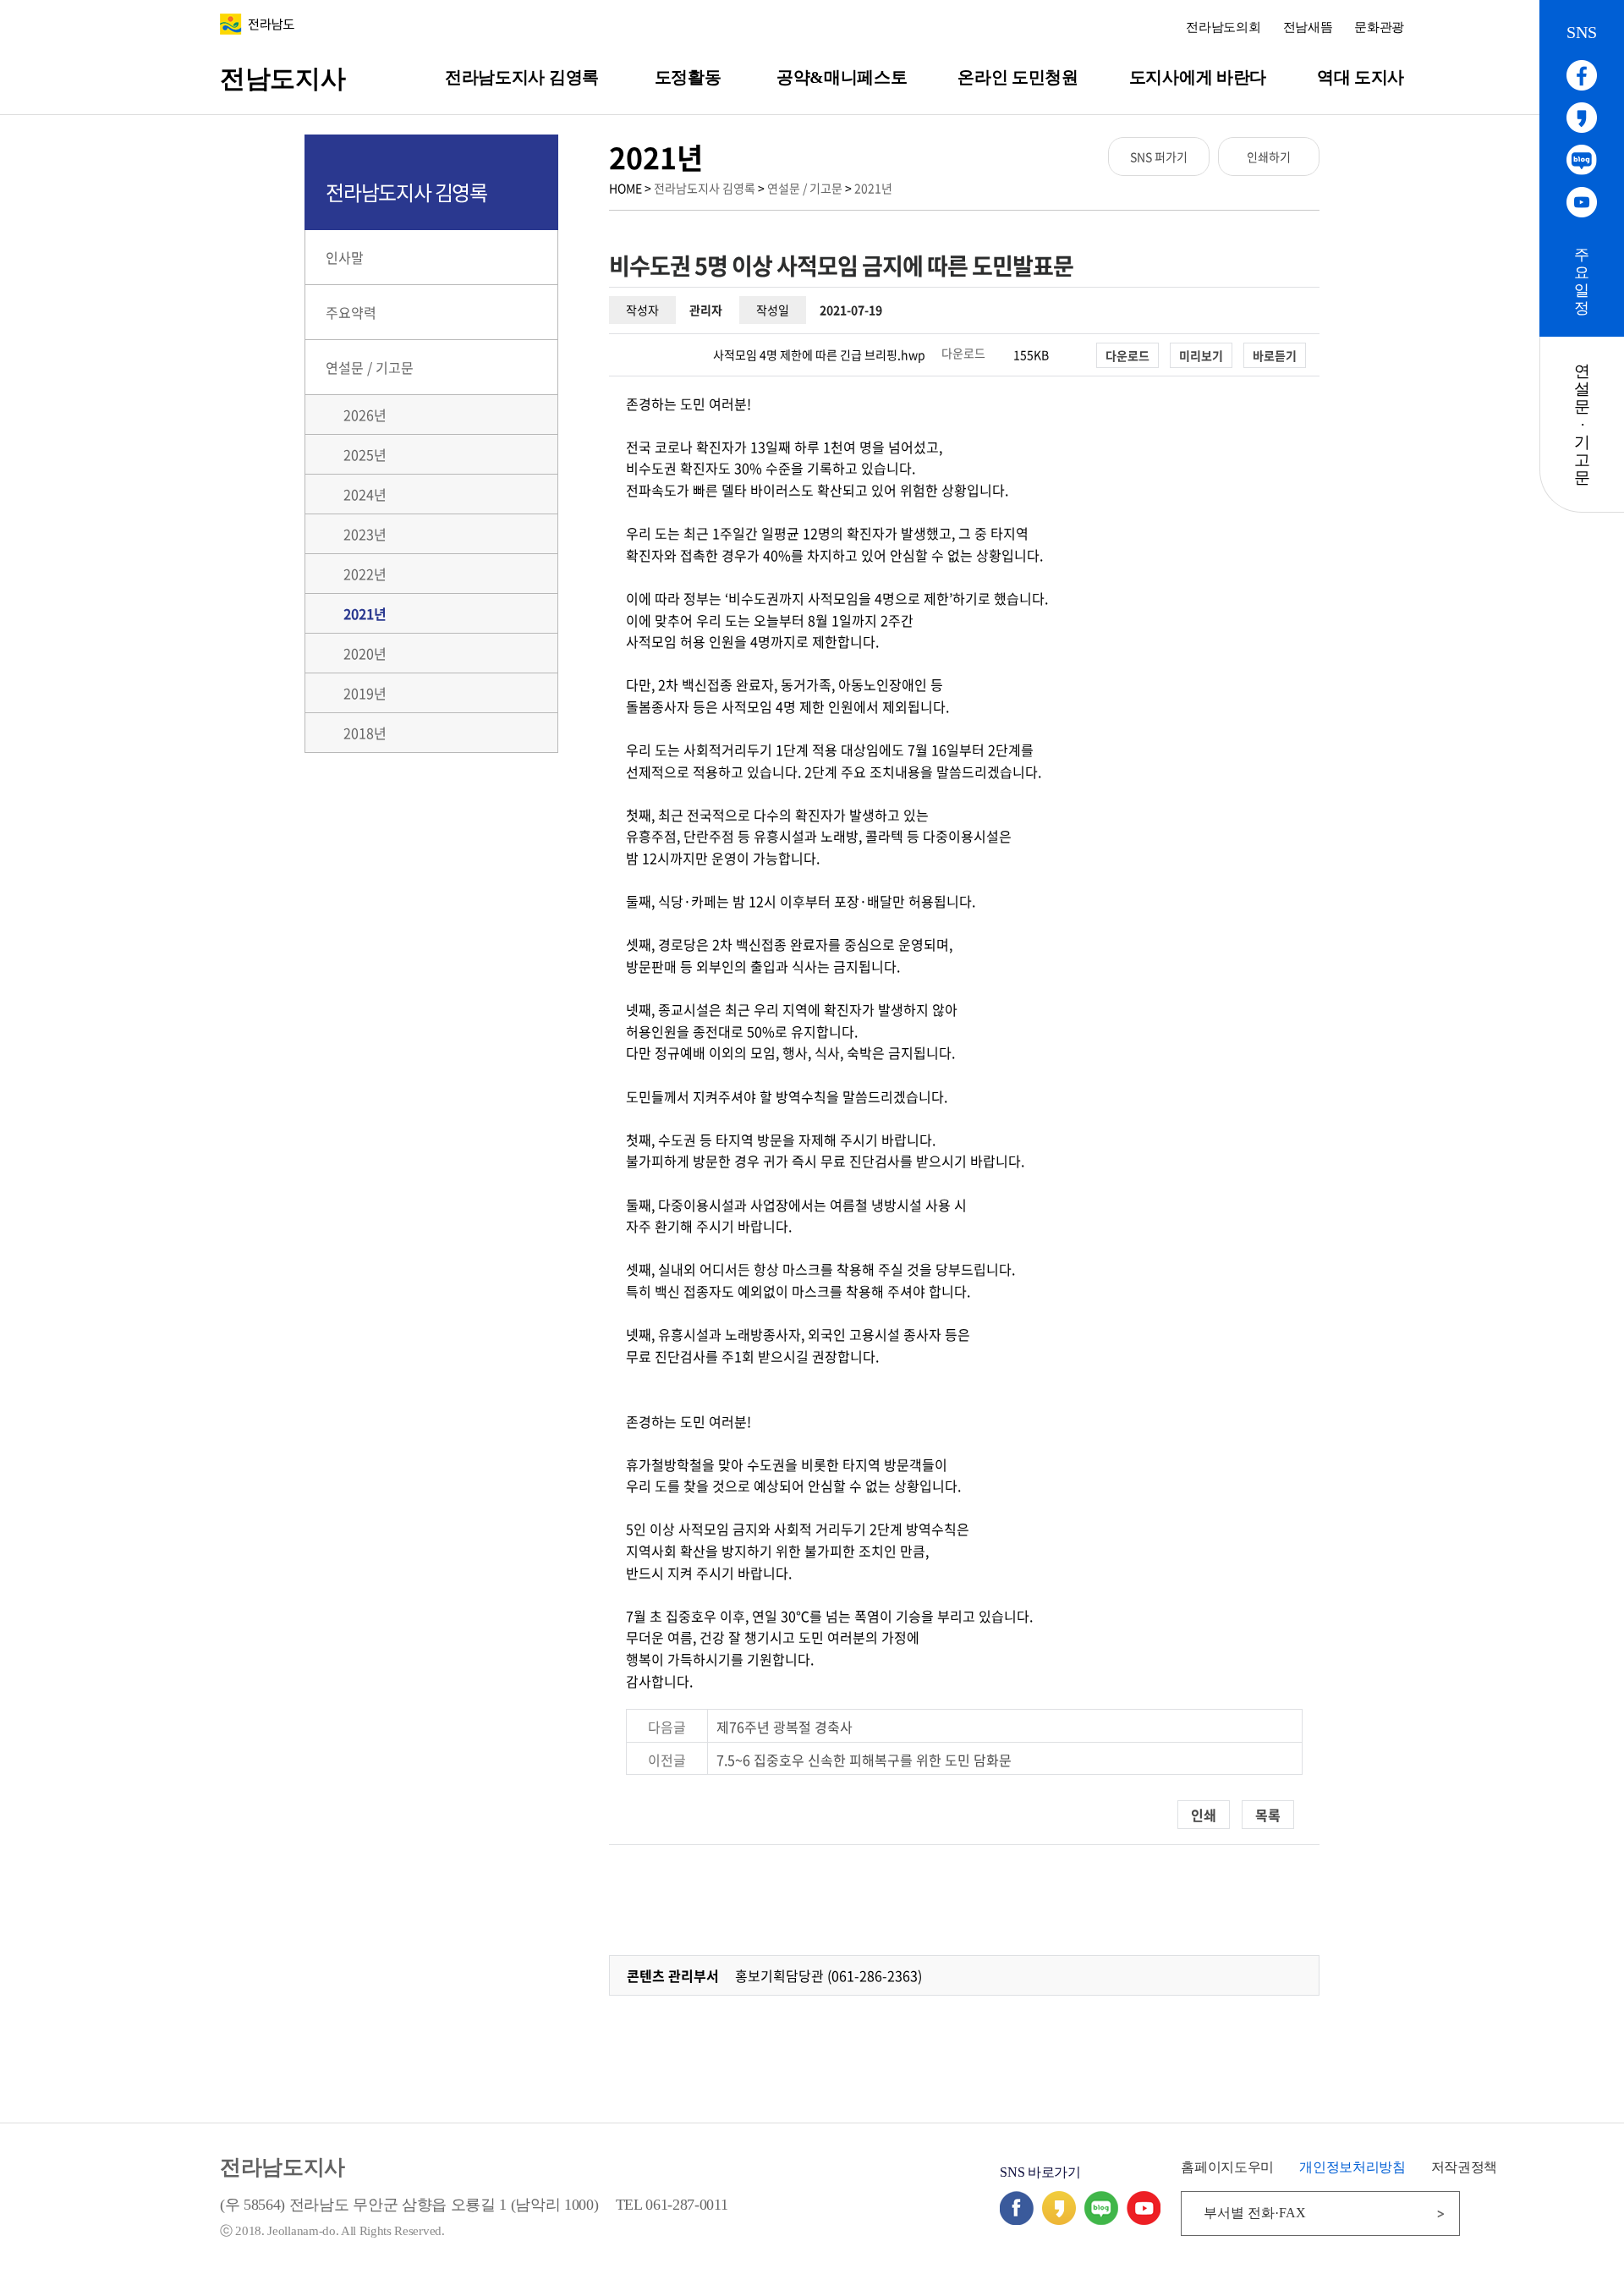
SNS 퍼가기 (1159, 157)
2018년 (365, 733)
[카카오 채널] (1059, 2219)
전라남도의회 (1223, 27)
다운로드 (963, 353)
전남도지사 (283, 78)
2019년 (365, 693)
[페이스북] (1017, 2219)
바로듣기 (1275, 355)
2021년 (873, 188)
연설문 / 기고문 (805, 188)
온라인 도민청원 (1018, 77)
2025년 (365, 454)
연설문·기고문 (1582, 424)
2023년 (365, 534)
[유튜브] (1144, 2219)
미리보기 (1201, 355)
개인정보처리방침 (1352, 2167)
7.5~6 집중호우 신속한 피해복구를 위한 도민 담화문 (864, 1760)
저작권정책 (1464, 2167)
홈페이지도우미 (1227, 2167)
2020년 (365, 653)
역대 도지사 (1361, 77)
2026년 (365, 415)
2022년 (365, 574)
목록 (1268, 1815)
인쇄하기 (1269, 157)
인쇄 (1204, 1815)
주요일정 (1582, 281)
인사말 (345, 257)
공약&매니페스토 (842, 77)
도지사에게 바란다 (1198, 77)
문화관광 (1379, 27)
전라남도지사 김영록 (522, 77)
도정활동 (688, 77)
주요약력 (351, 312)
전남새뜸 (1308, 27)
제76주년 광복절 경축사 (785, 1727)
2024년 (365, 494)
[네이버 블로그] (1101, 2219)
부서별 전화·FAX (1255, 2213)
